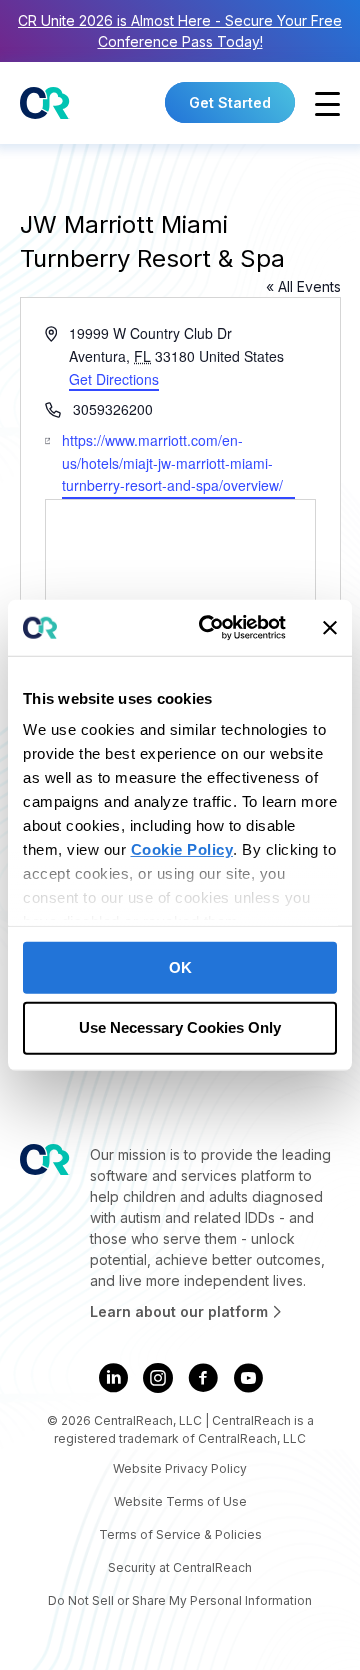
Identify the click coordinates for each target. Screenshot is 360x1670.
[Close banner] (330, 628)
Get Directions (114, 379)
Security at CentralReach (180, 1567)
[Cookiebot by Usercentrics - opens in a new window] (211, 628)
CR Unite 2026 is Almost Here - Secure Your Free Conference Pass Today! (180, 31)
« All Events (303, 286)
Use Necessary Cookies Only (180, 1027)
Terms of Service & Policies (180, 1534)
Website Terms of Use (180, 1501)
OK (180, 966)
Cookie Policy (182, 849)
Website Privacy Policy (180, 1468)
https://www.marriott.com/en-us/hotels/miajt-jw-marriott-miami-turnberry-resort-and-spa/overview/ (172, 462)
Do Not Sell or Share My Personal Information (180, 1600)
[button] (327, 104)
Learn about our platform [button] (181, 1311)
